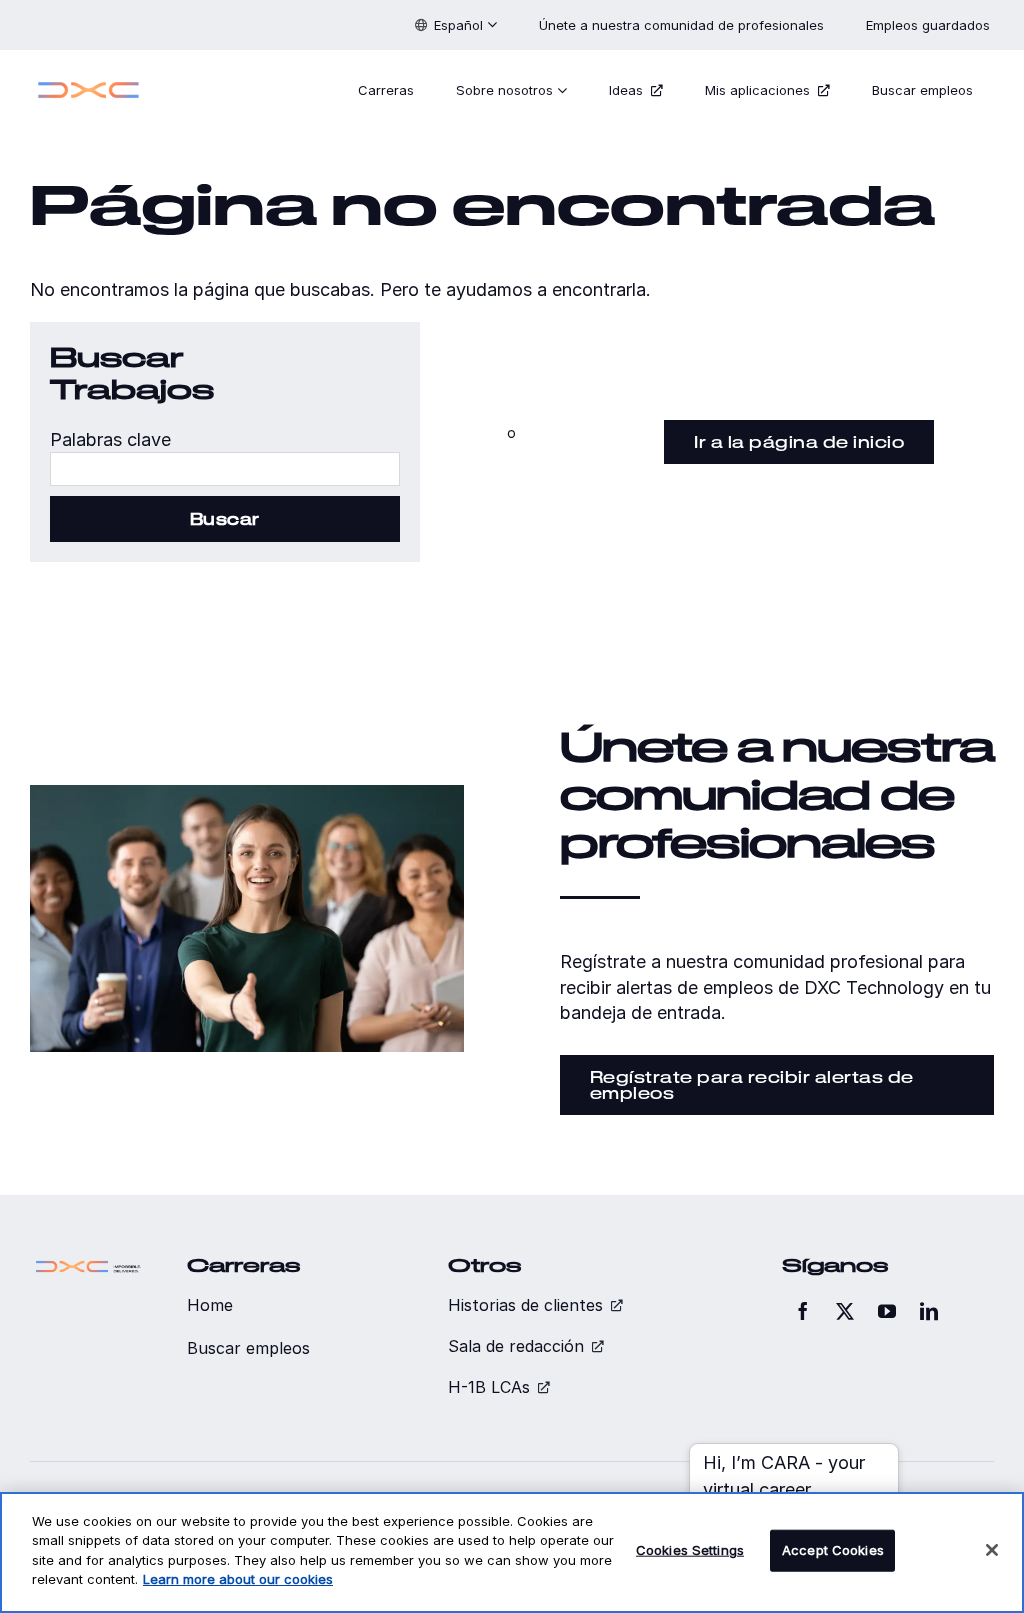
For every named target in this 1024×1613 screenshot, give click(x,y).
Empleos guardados (930, 25)
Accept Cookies (833, 1550)
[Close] (992, 1550)
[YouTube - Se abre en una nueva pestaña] (887, 1311)
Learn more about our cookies (238, 1579)
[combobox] (225, 469)
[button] (456, 25)
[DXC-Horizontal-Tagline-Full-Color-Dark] (88, 1263)
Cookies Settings (690, 1550)
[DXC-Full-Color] (88, 82)
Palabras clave (110, 439)
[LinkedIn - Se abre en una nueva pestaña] (929, 1311)
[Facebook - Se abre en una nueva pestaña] (803, 1311)
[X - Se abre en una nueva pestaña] (845, 1311)
